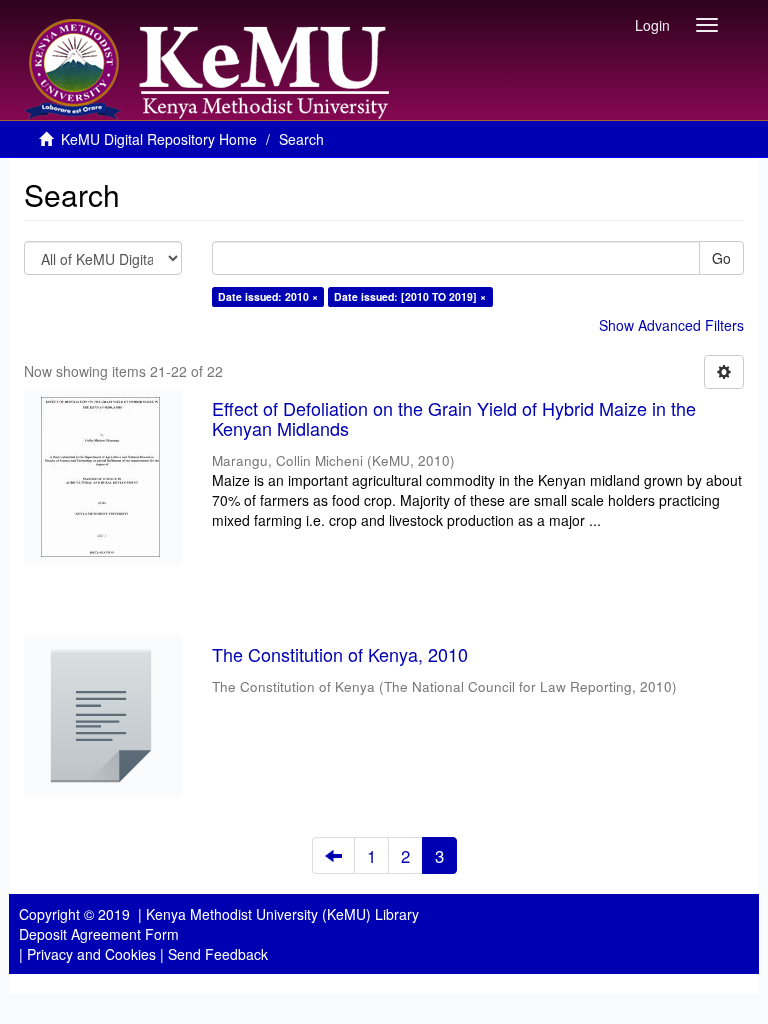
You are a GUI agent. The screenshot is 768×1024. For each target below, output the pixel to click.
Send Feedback (218, 954)
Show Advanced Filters (671, 325)
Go (721, 258)
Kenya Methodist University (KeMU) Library (282, 914)
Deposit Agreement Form (99, 934)
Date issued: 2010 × (268, 296)
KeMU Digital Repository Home (159, 139)
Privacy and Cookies (91, 954)
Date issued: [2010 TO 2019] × (410, 296)
